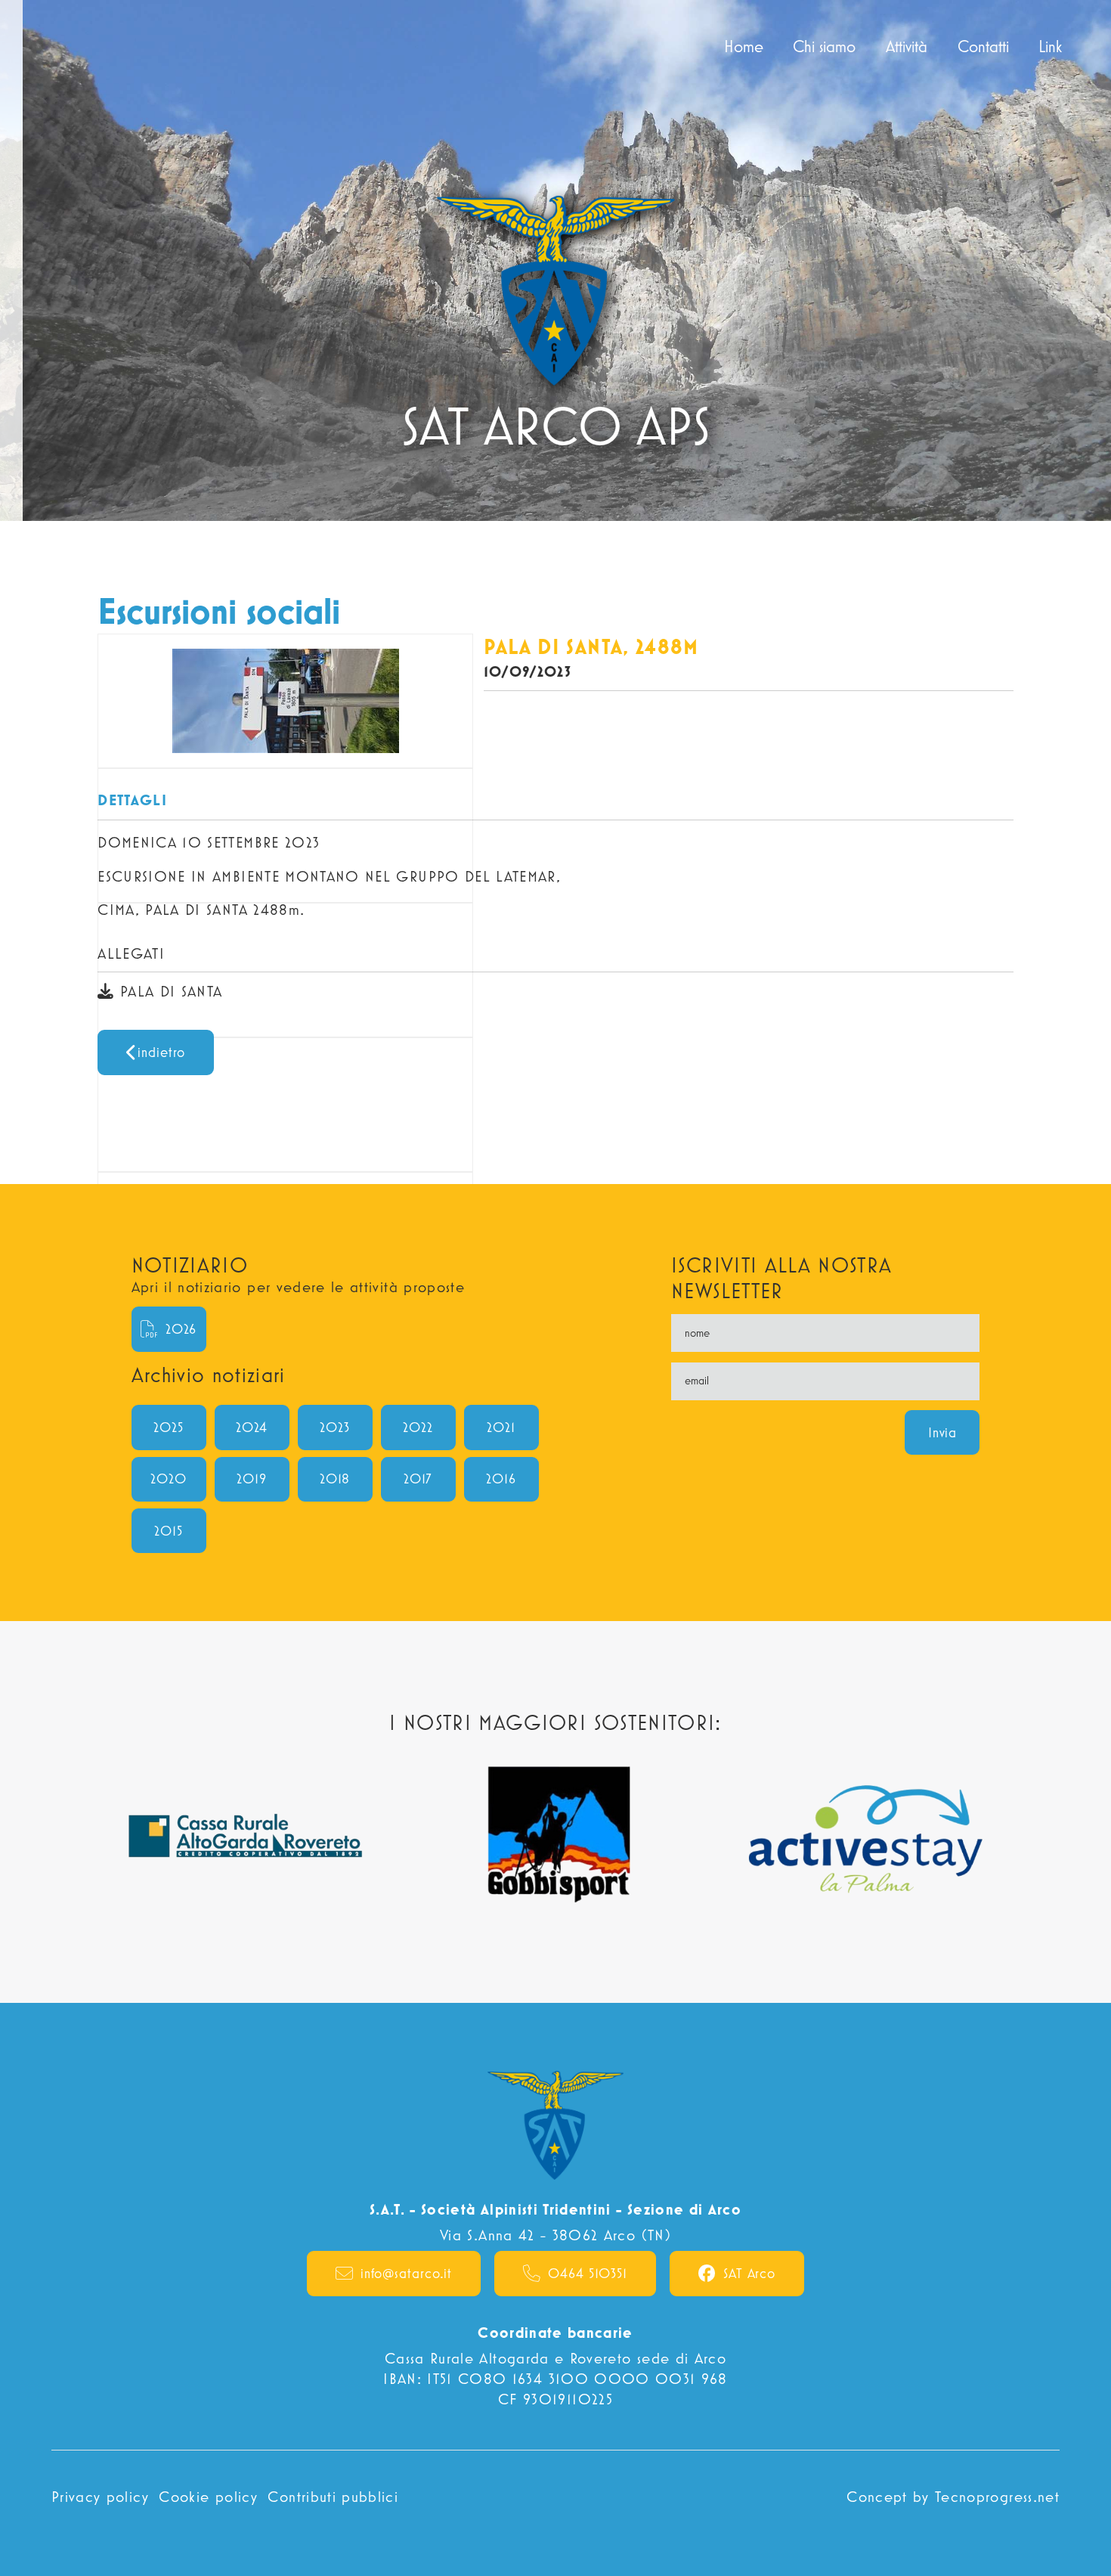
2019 (252, 1479)
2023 (335, 1427)
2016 (501, 1479)
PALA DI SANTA (169, 991)
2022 (418, 1427)
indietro (161, 1052)
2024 (252, 1427)
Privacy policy (100, 2496)
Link (1057, 46)
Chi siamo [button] (824, 46)
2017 (418, 1479)
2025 (169, 1427)
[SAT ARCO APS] (556, 260)
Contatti (983, 46)
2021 (501, 1427)
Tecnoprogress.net (997, 2496)
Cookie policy (208, 2496)
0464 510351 (588, 2273)
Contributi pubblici (333, 2496)
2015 (169, 1531)
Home (750, 46)
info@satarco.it (407, 2273)
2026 (181, 1329)
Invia (943, 1432)
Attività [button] (907, 46)
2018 (335, 1479)
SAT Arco (749, 2273)
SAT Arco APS (80, 46)
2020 (169, 1479)
